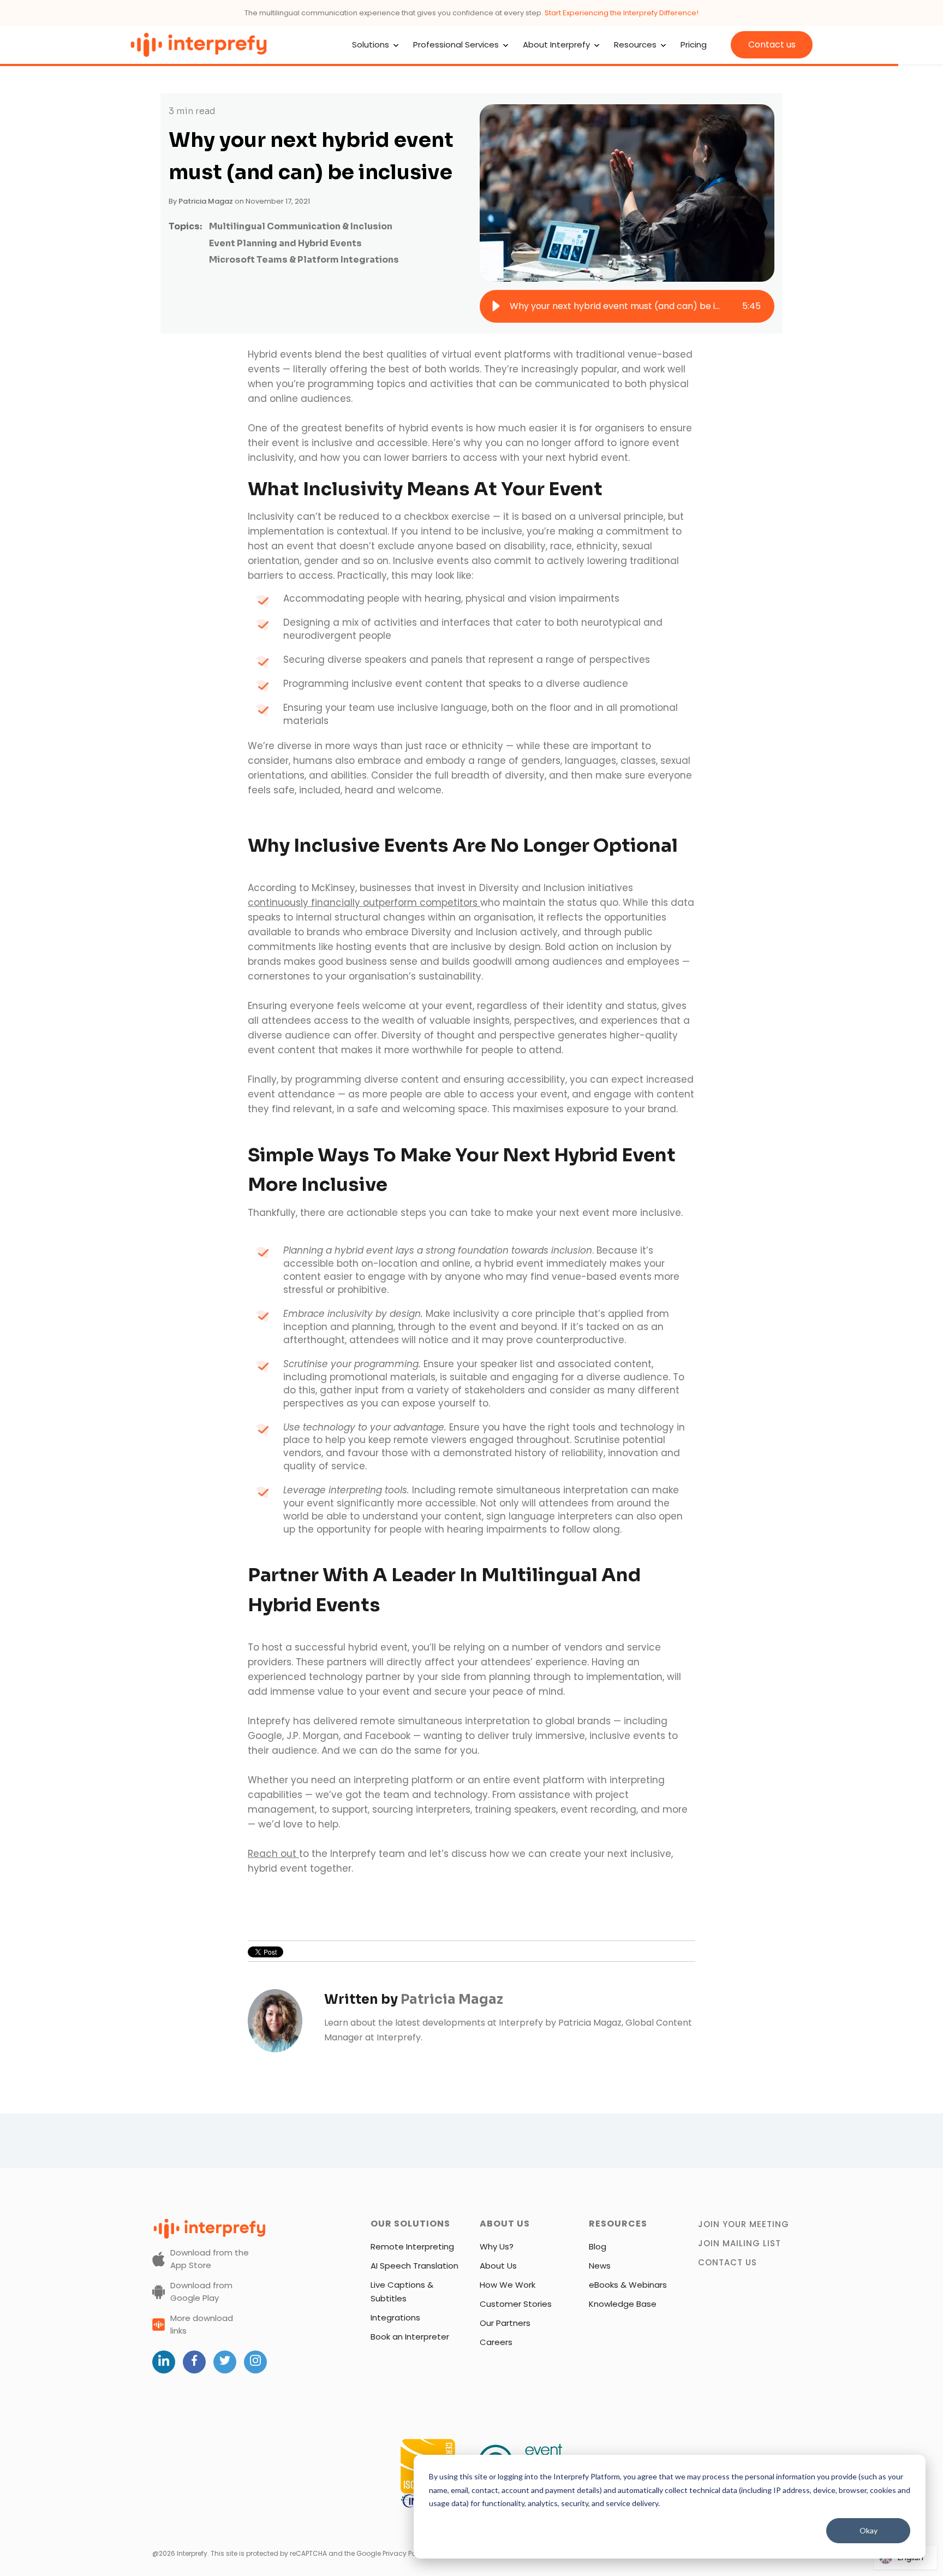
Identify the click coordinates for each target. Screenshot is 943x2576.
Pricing (694, 44)
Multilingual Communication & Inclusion (301, 226)
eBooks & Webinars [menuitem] (628, 2285)
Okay (869, 2530)
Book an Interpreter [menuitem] (410, 2337)
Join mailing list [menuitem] (739, 2243)
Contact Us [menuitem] (727, 2262)
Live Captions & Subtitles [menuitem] (402, 2292)
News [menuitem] (600, 2266)
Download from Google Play (201, 2292)
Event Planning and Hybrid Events (285, 243)
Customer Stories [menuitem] (516, 2304)
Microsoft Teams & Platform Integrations (304, 260)
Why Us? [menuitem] (497, 2246)
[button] (496, 306)
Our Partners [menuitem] (505, 2323)
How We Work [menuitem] (508, 2285)
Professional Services (456, 44)
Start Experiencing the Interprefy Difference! (622, 13)
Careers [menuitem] (496, 2342)
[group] (627, 306)
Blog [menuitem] (598, 2246)
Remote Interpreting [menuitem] (412, 2246)
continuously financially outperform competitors (364, 903)
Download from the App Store (210, 2259)
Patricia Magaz (206, 201)
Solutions (371, 44)
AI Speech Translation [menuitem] (414, 2266)
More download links (202, 2324)
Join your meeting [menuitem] (744, 2224)
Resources (635, 44)
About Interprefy (556, 44)
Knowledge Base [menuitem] (623, 2304)
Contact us (772, 44)
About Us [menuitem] (498, 2266)
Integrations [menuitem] (395, 2317)
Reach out (273, 1854)
